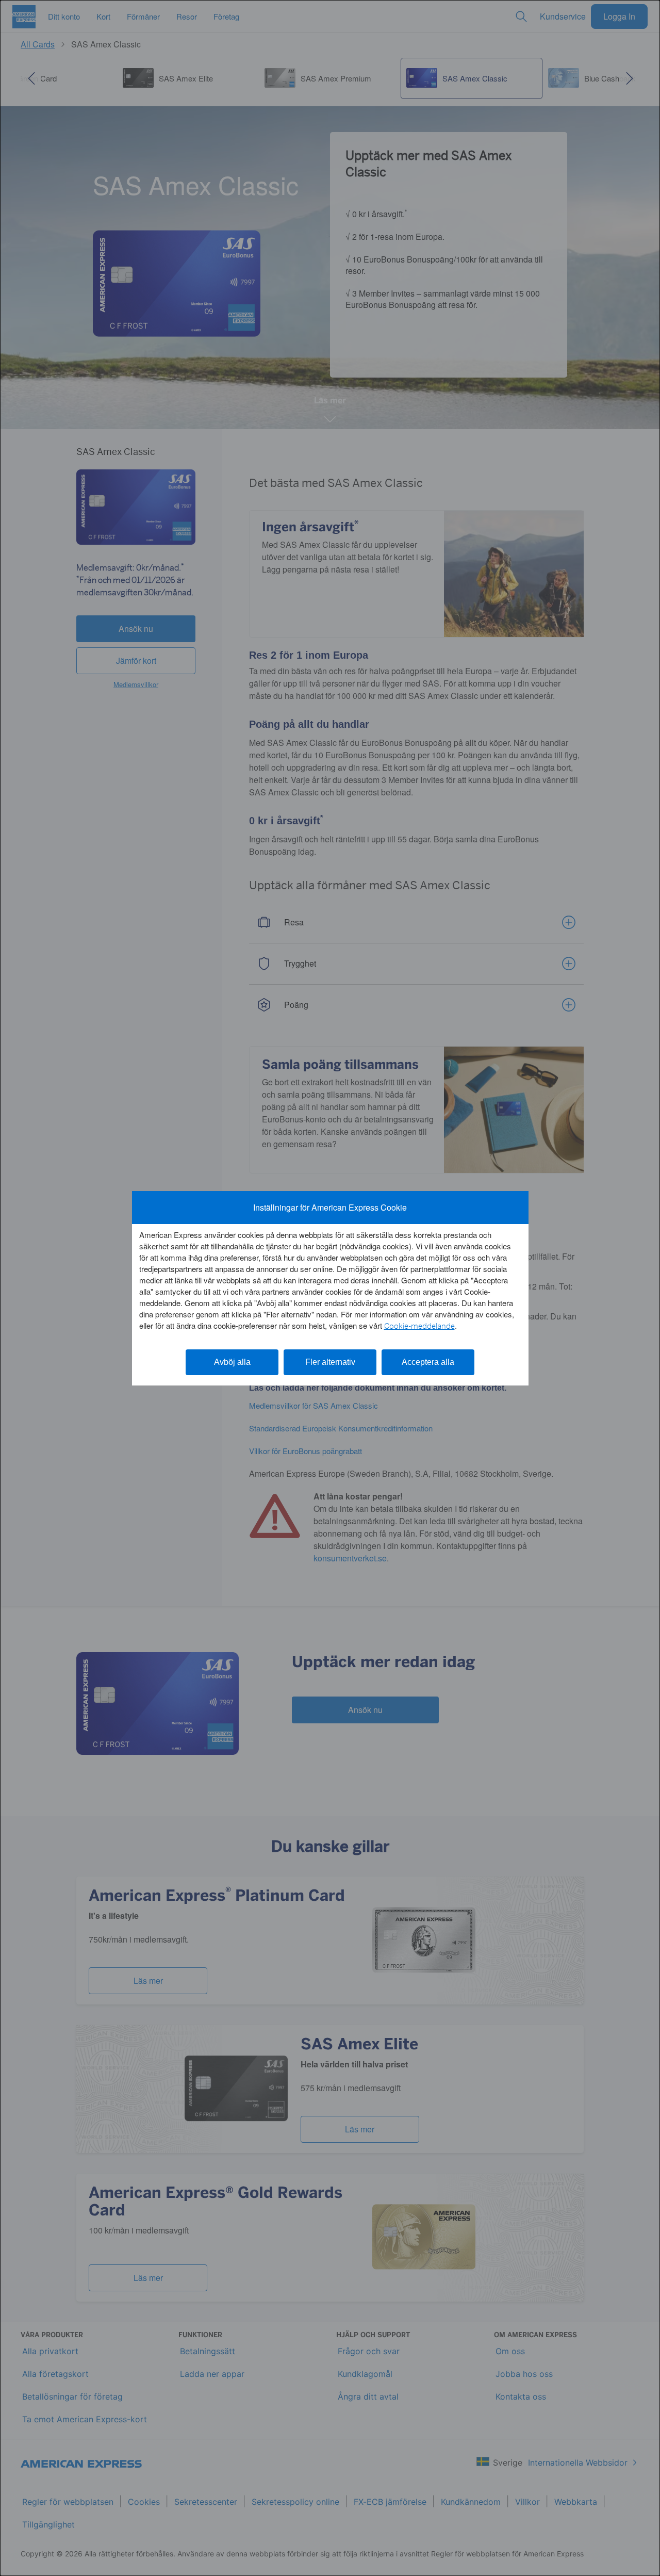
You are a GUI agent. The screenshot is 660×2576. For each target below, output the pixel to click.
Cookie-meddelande (419, 1326)
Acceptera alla (428, 1362)
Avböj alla (232, 1362)
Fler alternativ (330, 1362)
